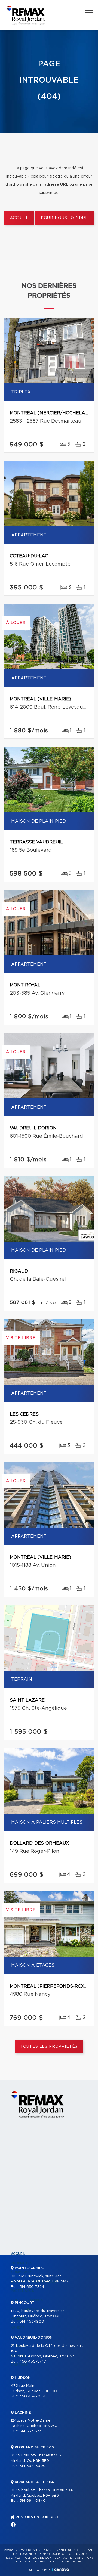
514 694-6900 (33, 2466)
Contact (19, 2365)
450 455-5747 (33, 2362)
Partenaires (23, 2291)
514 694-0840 (33, 2501)
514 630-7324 (32, 2287)
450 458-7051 (32, 2396)
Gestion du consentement (61, 2562)
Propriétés (22, 2263)
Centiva (60, 2569)
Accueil (19, 218)
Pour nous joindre (65, 218)
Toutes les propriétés (49, 2047)
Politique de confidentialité (48, 2558)
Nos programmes (27, 2300)
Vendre (18, 2328)
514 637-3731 (31, 2431)
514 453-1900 (32, 2322)
